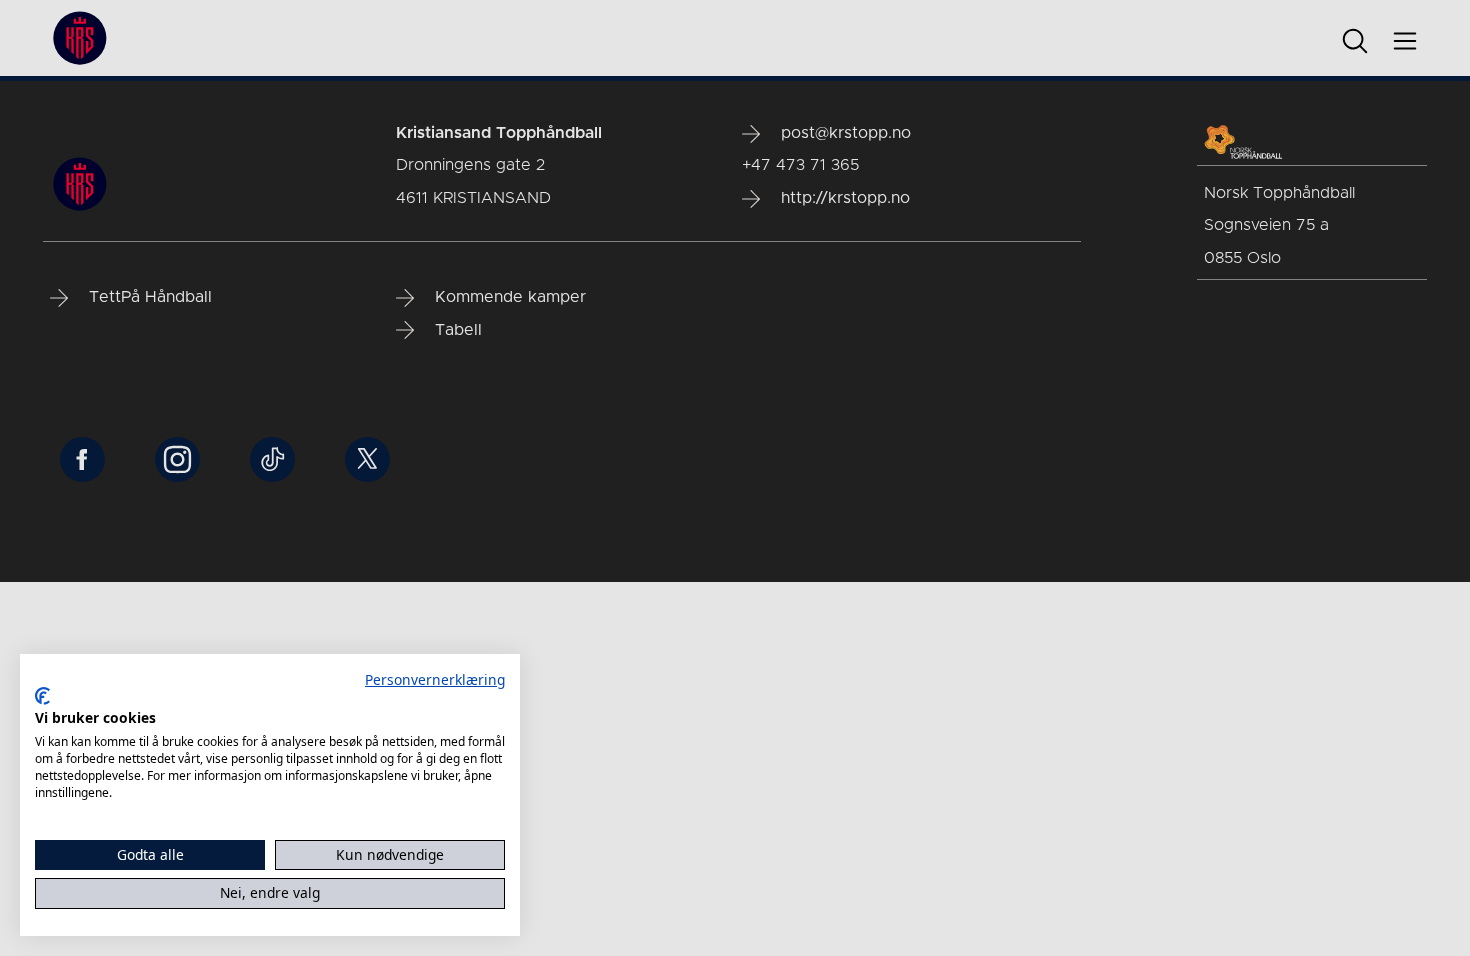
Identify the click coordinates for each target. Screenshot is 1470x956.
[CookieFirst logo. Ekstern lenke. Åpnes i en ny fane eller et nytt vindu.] (42, 696)
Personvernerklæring (435, 679)
